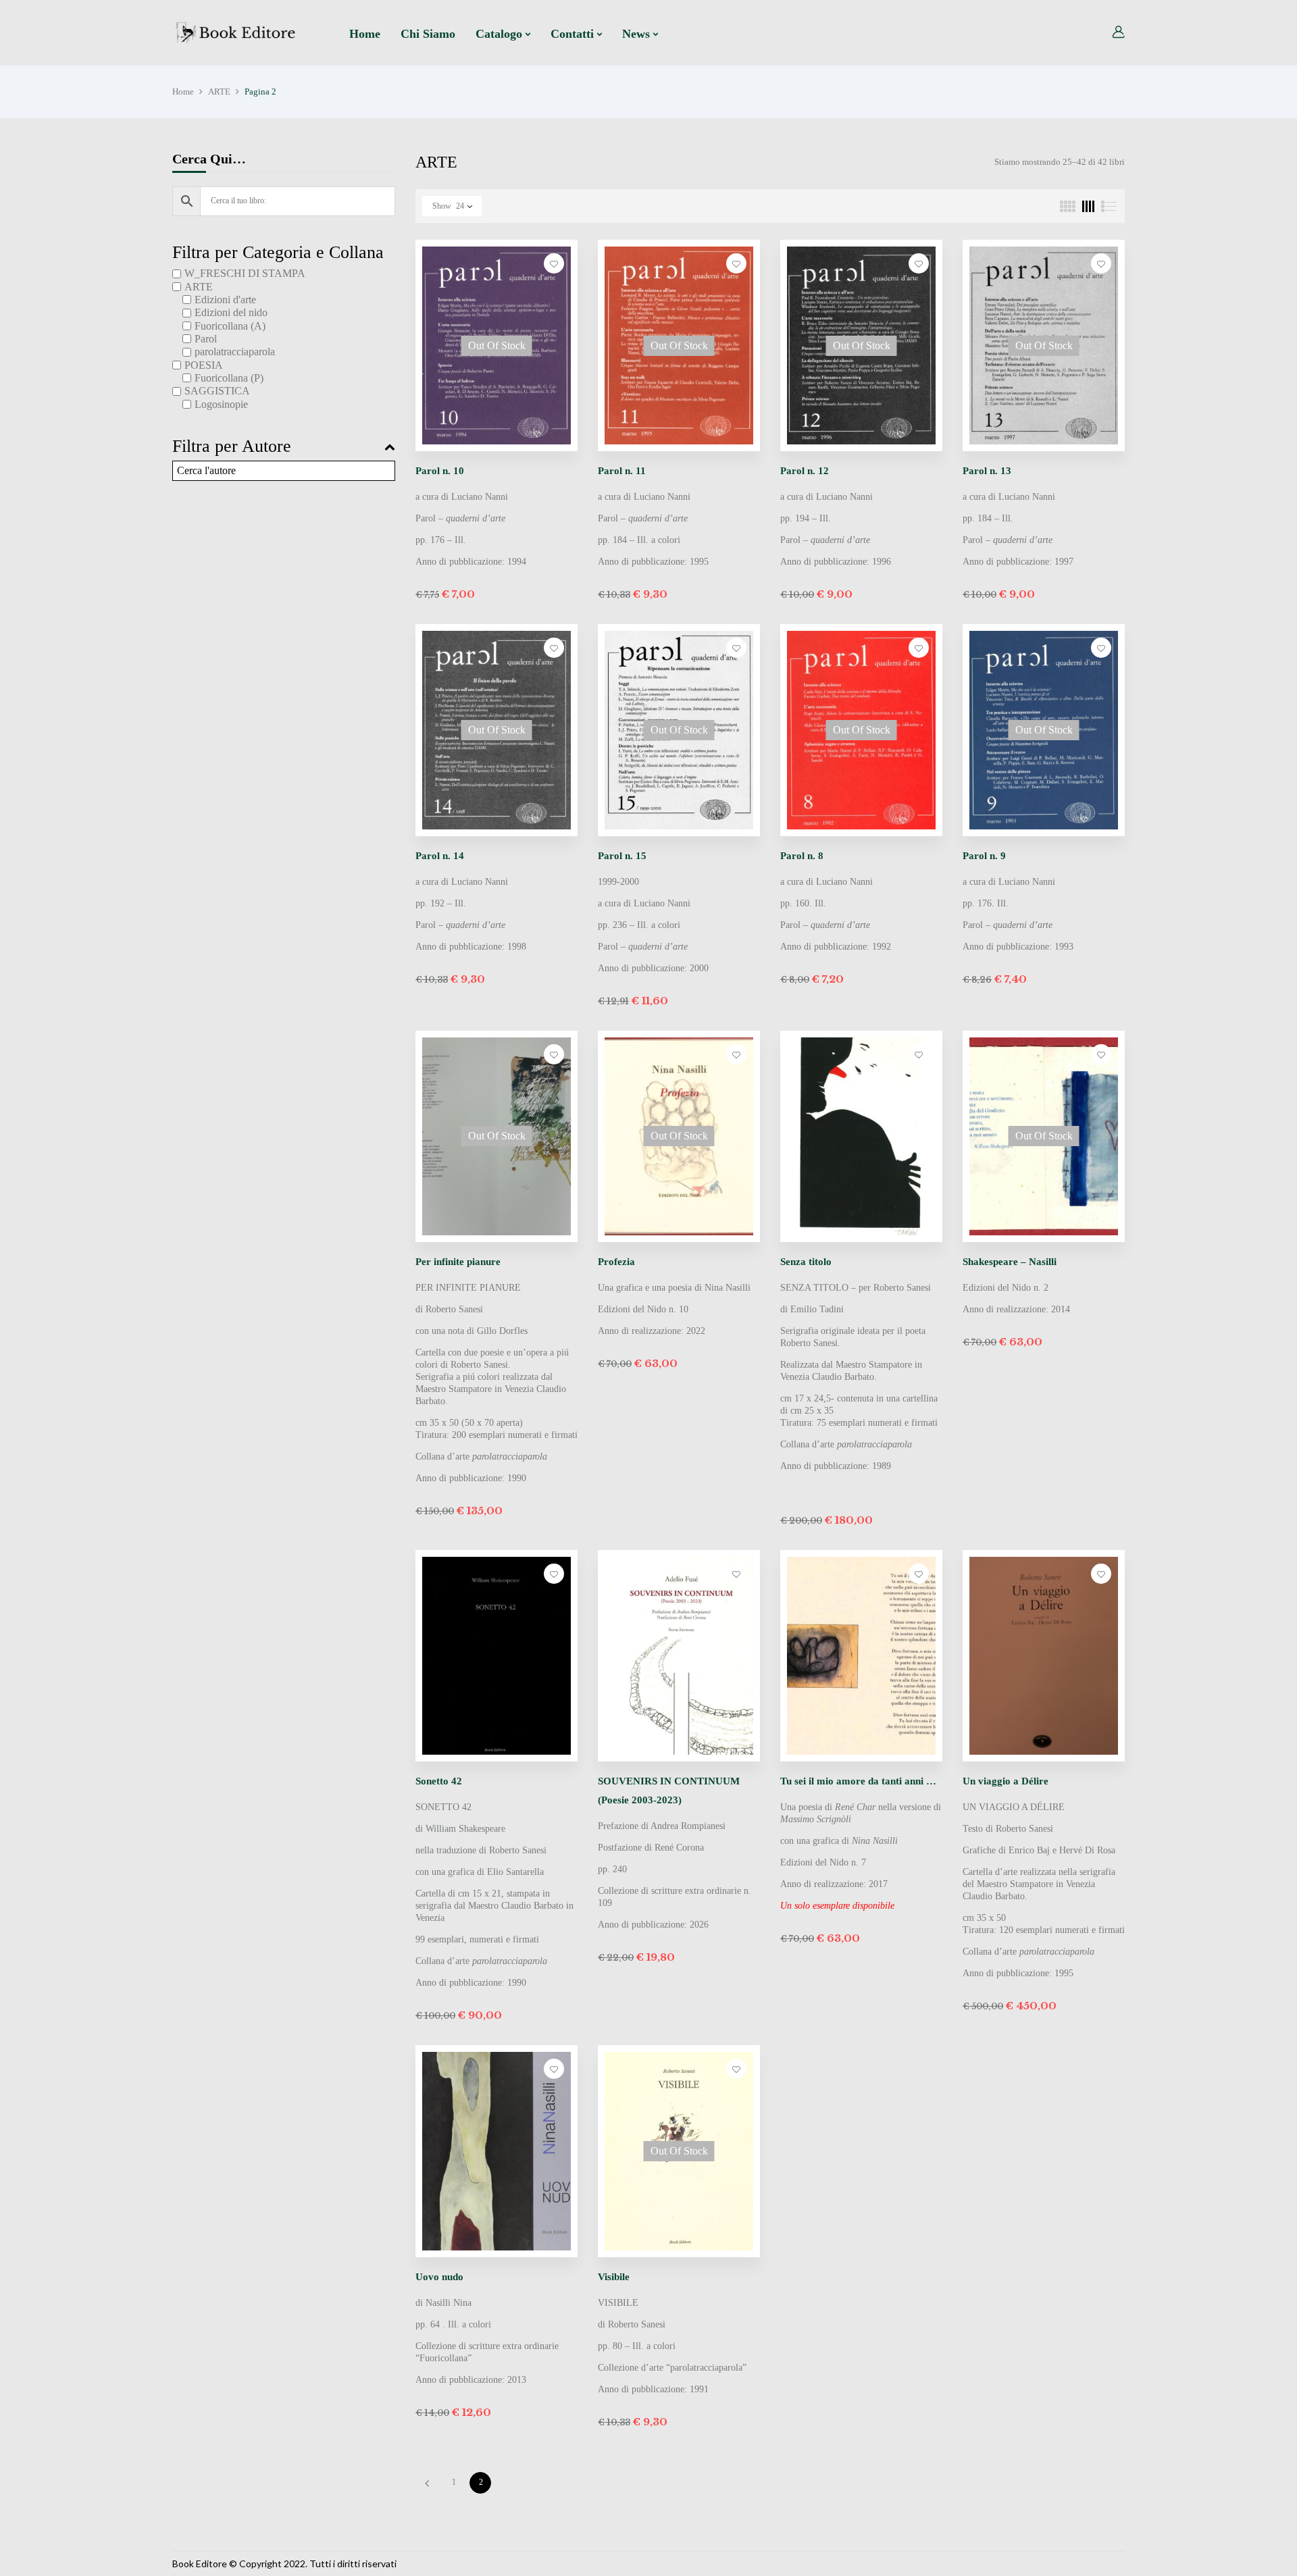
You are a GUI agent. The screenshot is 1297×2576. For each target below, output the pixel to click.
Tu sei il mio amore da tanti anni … (858, 1781)
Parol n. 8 (802, 856)
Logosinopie (221, 404)
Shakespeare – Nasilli (1010, 1262)
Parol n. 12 (805, 471)
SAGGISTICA (217, 391)
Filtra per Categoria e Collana (278, 253)
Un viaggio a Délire (1006, 1781)
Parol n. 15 (622, 856)
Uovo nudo (439, 2277)
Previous (426, 2483)
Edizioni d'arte (225, 300)
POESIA (204, 365)
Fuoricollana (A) (230, 326)
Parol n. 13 (987, 471)
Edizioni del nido (231, 312)
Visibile (614, 2277)
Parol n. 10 (440, 471)
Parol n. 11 (622, 471)
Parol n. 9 (984, 856)
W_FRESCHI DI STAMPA (245, 273)
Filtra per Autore (232, 446)
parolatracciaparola (235, 352)
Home (183, 92)
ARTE (219, 92)
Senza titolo (806, 1262)
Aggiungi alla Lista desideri (554, 263)
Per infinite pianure (458, 1262)
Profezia (616, 1262)
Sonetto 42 (439, 1781)
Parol (206, 339)
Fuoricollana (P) (229, 378)
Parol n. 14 (440, 856)
